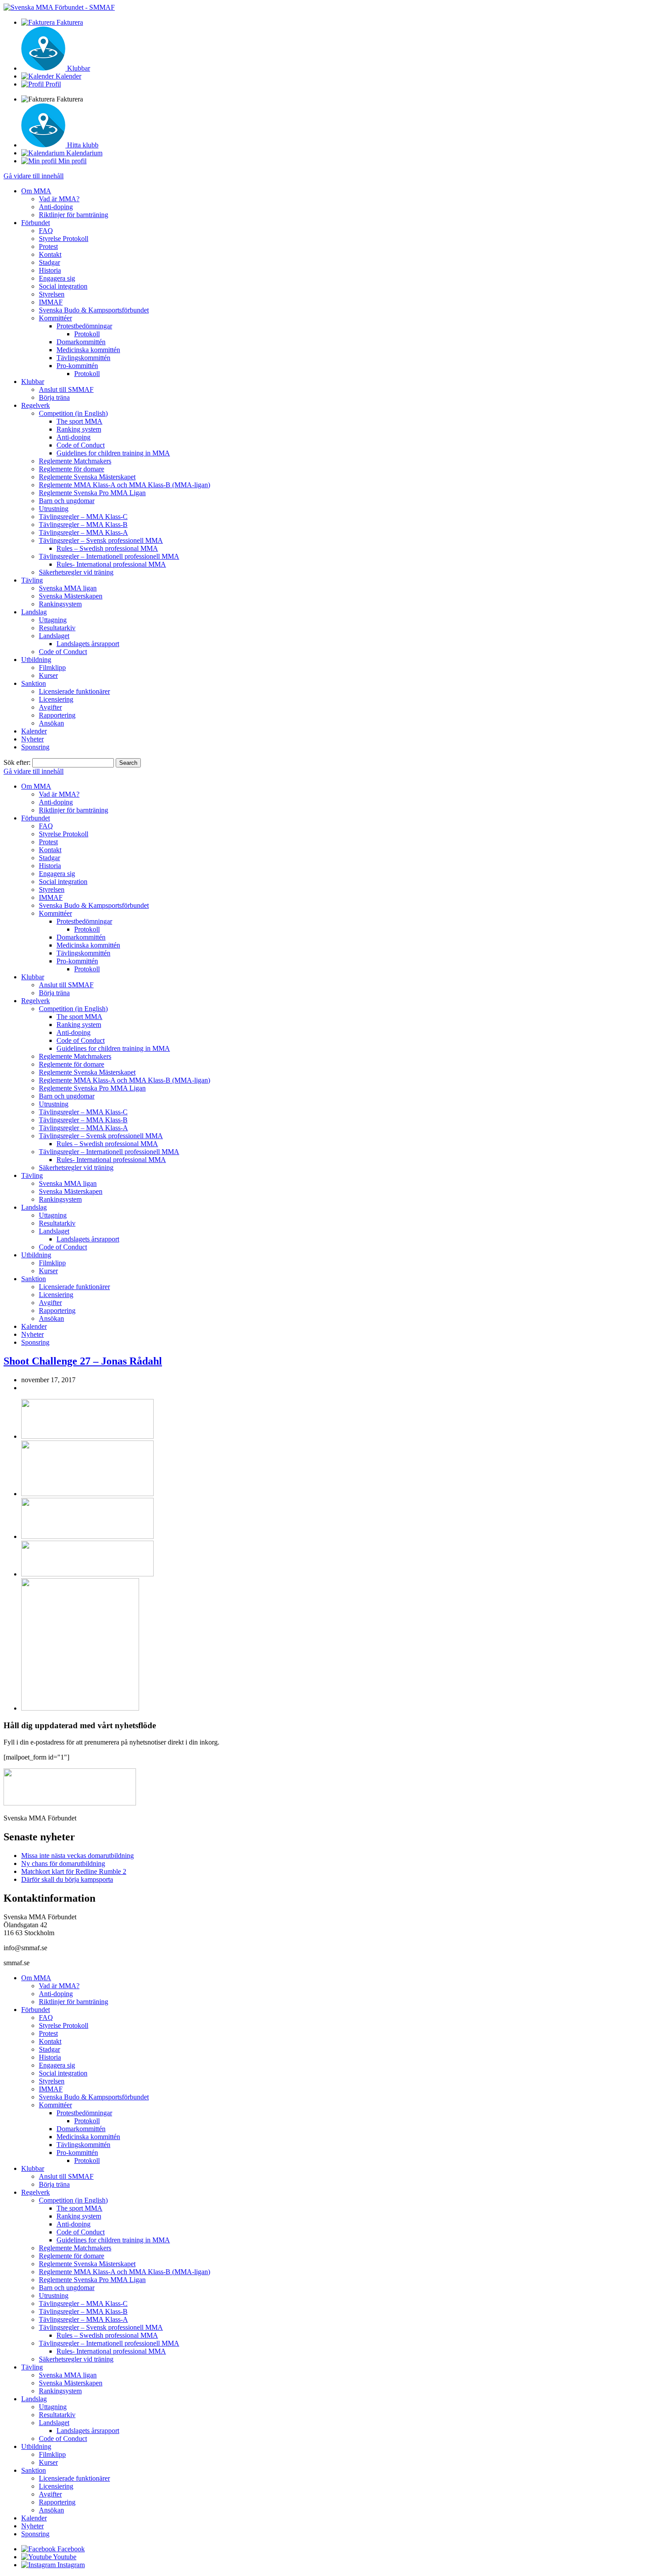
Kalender (34, 731)
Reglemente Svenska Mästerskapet (87, 477)
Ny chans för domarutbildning (63, 1863)
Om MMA (36, 191)
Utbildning (36, 660)
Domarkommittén (81, 342)
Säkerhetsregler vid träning (76, 572)
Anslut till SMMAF (66, 389)
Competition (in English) (73, 413)
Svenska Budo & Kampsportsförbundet (94, 310)
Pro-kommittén (77, 366)
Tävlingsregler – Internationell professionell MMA (109, 556)
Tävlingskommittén (83, 358)
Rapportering (57, 715)
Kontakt (50, 254)
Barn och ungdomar (67, 501)
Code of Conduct (81, 445)
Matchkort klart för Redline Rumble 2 (74, 1871)
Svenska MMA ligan (68, 588)
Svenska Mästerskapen (71, 596)
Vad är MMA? (59, 199)
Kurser (48, 675)
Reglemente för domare (72, 469)
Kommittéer (55, 318)
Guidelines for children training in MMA (113, 453)
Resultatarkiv (57, 628)
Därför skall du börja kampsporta (67, 1879)
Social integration (63, 286)
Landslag (34, 612)
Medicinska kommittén (88, 350)
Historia (50, 270)
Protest (48, 246)
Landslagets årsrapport (88, 644)
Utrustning (54, 509)
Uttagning (53, 620)
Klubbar (33, 382)
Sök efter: (17, 762)
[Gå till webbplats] (87, 1436)
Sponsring (35, 747)
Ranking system (79, 429)
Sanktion (34, 683)
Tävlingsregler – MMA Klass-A (83, 532)
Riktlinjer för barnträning (74, 215)
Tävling (32, 580)
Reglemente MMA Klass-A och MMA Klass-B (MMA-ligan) (125, 485)
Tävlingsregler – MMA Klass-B (83, 525)
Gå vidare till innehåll (34, 176)
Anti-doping (56, 207)
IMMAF (51, 302)
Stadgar (49, 262)
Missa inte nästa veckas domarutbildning (77, 1856)
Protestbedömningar (84, 326)
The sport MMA (79, 421)
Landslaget (54, 636)
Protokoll (87, 334)
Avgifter (50, 707)
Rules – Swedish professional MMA (107, 548)
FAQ (46, 231)
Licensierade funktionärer (74, 691)
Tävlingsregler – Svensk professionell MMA (101, 540)
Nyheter (32, 739)
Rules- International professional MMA (111, 564)
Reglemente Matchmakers (75, 461)
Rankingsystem (60, 604)
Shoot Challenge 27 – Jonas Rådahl (83, 1361)
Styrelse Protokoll (64, 239)
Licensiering (56, 699)
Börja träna (54, 397)
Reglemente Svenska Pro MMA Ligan (92, 493)
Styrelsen (52, 294)
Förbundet (36, 223)
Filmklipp (52, 668)
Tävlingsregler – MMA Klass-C (83, 517)
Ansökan (51, 723)
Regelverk (36, 405)
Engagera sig (57, 278)
